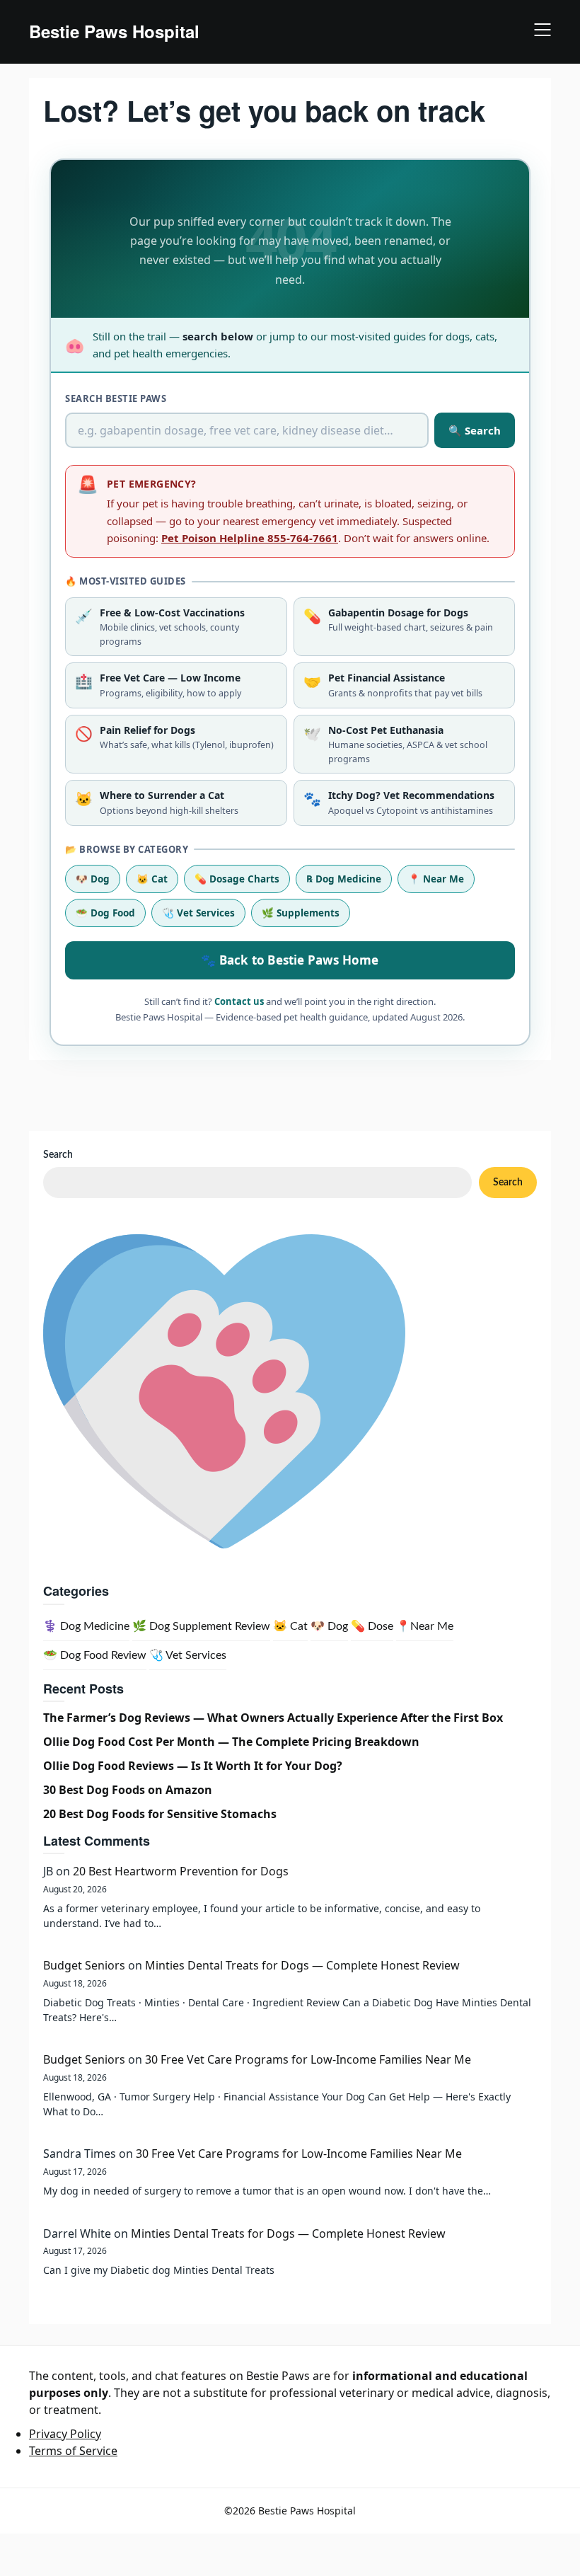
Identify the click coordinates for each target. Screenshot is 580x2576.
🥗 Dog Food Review (95, 1655)
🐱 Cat (152, 879)
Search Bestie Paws (116, 398)
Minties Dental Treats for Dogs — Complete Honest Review (302, 1965)
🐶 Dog (93, 879)
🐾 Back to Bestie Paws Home (290, 960)
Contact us (239, 1001)
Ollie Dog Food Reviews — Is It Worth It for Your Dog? (193, 1766)
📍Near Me (425, 1626)
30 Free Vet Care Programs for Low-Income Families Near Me (308, 2059)
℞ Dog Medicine (344, 879)
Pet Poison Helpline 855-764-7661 (250, 538)
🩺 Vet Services (198, 913)
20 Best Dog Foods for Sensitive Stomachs (160, 1814)
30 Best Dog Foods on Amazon (128, 1790)
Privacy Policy (65, 2434)
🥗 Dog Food (105, 913)
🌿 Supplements (301, 913)
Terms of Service (73, 2451)
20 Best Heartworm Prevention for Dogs (181, 1871)
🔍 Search (475, 430)
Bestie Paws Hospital (114, 31)
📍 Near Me (436, 879)
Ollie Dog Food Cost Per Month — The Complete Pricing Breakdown (231, 1742)
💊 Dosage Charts (237, 879)
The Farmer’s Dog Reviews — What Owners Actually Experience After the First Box (273, 1718)
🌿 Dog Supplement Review (201, 1626)
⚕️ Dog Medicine (86, 1626)
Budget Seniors (84, 1965)
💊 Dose (372, 1626)
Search (58, 1155)
